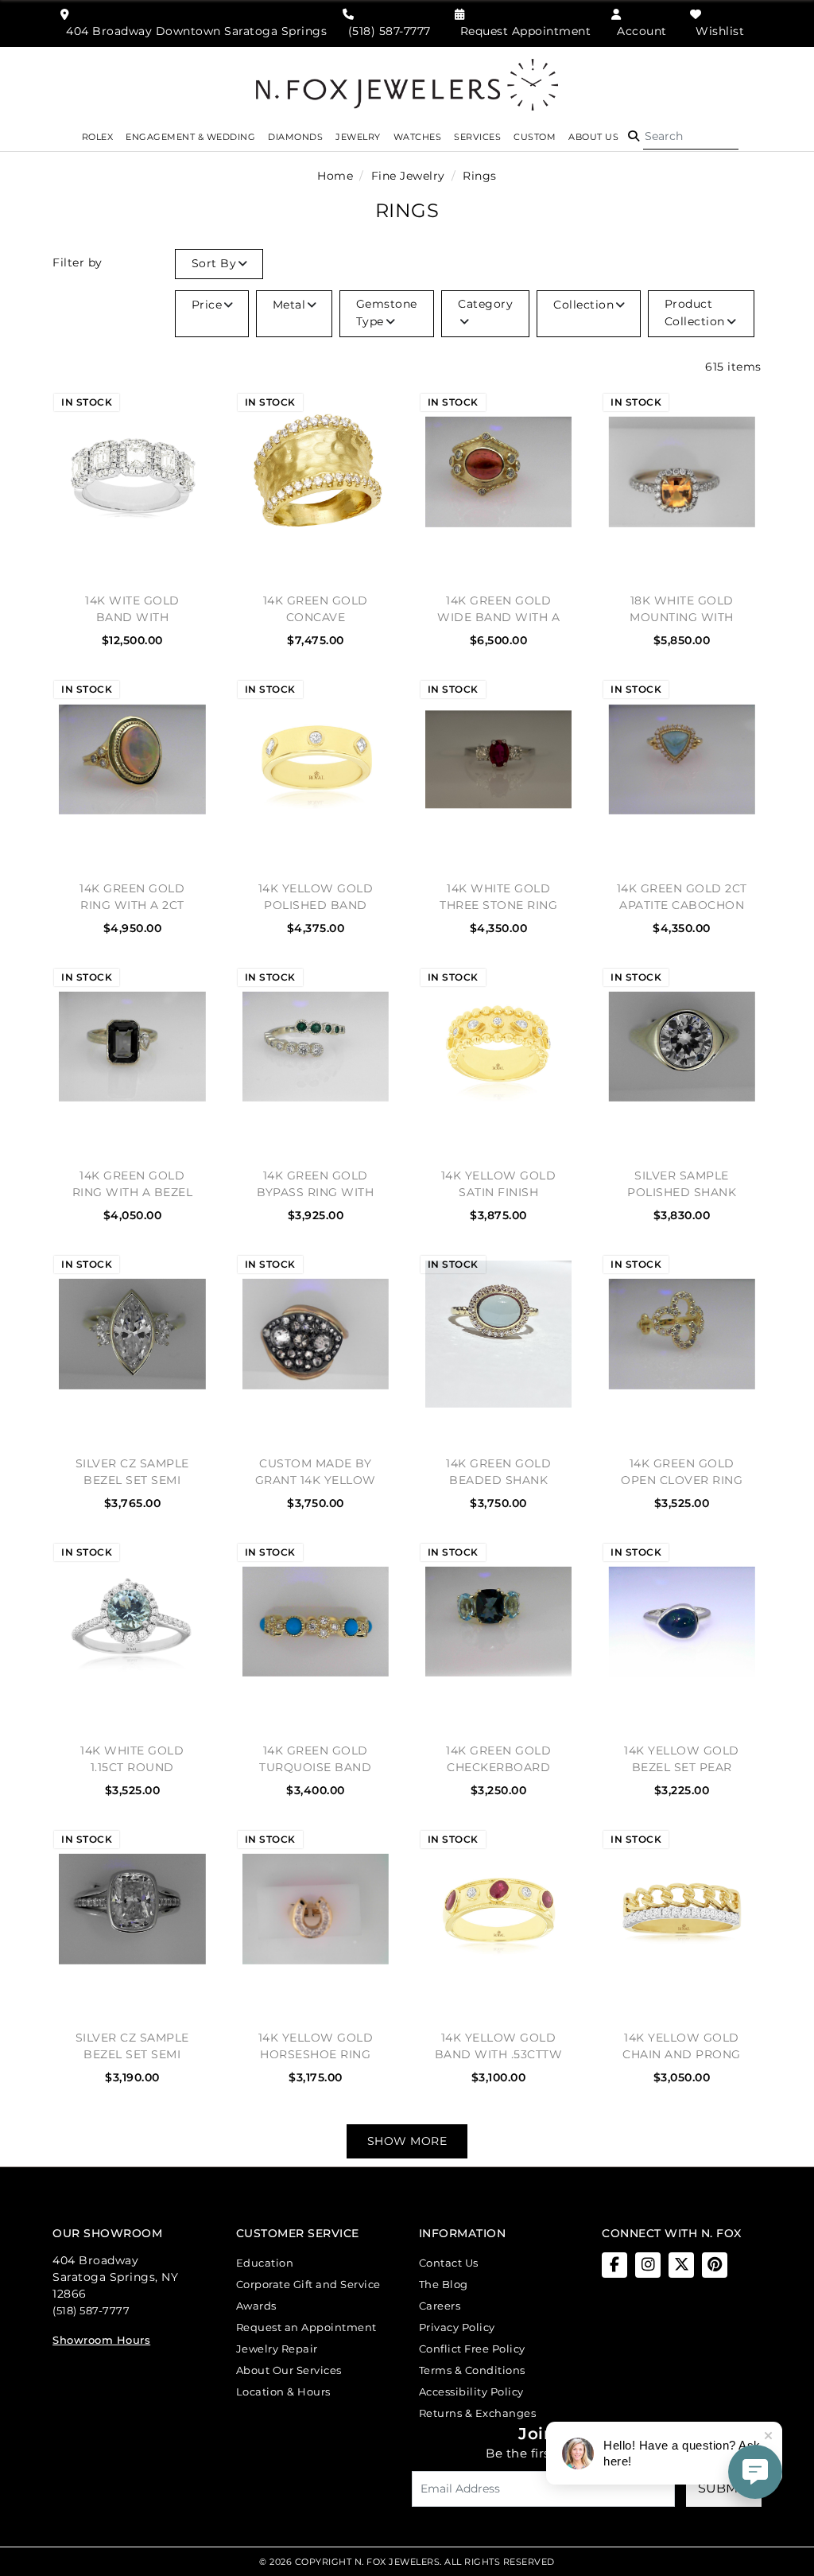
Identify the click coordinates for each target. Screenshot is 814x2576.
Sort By (214, 263)
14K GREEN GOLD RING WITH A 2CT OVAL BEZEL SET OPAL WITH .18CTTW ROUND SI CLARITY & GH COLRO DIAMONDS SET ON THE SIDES (132, 897)
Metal (289, 305)
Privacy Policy (457, 2327)
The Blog (444, 2284)
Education (265, 2263)
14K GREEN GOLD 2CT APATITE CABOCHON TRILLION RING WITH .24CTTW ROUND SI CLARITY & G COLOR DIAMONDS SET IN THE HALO (682, 897)
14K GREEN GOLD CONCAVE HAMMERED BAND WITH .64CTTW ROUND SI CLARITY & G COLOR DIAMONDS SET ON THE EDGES (316, 609)
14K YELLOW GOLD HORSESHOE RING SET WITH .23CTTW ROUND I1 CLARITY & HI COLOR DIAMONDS (316, 2046)
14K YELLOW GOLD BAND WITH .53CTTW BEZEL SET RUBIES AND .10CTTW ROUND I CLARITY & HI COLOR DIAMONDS (499, 2046)
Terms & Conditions (472, 2370)
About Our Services (289, 2370)
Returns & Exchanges (478, 2413)
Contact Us (449, 2263)
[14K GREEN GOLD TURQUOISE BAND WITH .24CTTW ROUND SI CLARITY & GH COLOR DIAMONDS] (316, 1622)
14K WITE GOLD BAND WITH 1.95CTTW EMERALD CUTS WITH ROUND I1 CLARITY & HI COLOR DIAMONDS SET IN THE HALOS (132, 609)
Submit (723, 2488)
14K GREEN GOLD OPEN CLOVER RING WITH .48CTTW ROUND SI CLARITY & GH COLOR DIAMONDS (682, 1472)
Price (207, 305)
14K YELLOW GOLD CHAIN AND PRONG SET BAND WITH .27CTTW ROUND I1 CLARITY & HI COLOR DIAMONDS (682, 2046)
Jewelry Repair (277, 2349)
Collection (583, 305)
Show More (407, 2141)
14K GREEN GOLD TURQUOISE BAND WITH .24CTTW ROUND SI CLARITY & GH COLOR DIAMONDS (316, 1759)
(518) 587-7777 (91, 2310)
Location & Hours (283, 2391)
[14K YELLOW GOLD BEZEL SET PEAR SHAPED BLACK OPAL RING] (681, 1622)
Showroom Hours (101, 2340)
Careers (440, 2306)
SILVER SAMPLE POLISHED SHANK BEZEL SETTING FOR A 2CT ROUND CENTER (682, 1184)
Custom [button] (535, 137)
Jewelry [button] (358, 137)
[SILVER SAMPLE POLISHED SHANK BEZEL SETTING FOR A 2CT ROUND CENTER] (681, 1047)
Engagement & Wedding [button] (190, 137)
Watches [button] (418, 137)
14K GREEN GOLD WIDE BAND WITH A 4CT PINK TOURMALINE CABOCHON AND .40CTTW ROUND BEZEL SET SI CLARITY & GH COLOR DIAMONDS (499, 609)
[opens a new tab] (614, 2265)
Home (335, 176)
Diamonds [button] (295, 137)
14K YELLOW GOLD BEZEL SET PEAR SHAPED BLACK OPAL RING (682, 1759)
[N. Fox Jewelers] (407, 84)
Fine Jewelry (408, 176)
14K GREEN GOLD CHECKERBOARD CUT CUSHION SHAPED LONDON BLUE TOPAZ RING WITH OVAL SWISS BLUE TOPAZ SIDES (498, 1759)
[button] (634, 137)
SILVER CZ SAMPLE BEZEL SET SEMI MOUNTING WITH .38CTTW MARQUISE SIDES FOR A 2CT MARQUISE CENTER (132, 1472)
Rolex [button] (98, 137)
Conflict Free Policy (472, 2349)
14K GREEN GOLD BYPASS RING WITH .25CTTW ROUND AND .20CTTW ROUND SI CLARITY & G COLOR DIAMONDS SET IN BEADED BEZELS (316, 1184)
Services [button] (477, 137)
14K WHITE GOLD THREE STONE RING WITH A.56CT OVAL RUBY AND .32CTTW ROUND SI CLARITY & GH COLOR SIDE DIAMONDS (498, 897)
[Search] (691, 137)
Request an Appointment (306, 2327)
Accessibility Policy (471, 2391)
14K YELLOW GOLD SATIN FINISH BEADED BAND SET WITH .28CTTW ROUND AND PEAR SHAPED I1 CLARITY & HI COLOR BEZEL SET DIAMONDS (498, 1184)
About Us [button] (593, 137)
